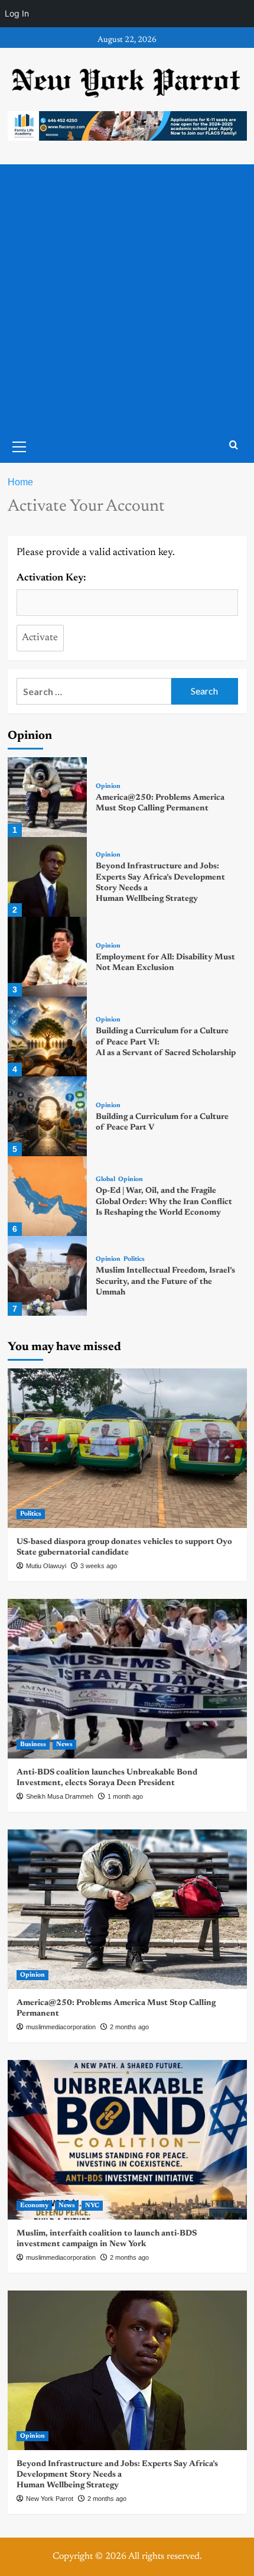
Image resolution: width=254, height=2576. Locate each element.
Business (33, 1745)
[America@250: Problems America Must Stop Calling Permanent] (48, 797)
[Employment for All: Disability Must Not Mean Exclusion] (48, 957)
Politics (134, 1259)
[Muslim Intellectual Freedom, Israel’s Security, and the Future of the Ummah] (48, 1276)
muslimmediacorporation (61, 2027)
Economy (34, 2206)
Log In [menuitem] (17, 13)
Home (20, 482)
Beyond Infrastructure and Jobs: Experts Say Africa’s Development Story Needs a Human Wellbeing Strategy (117, 2475)
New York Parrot (50, 2499)
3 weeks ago (99, 1566)
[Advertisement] (127, 297)
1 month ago (125, 1796)
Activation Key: (51, 578)
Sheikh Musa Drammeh (60, 1796)
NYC (92, 2206)
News (64, 1745)
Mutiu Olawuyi (46, 1566)
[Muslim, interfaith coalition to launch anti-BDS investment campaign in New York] (127, 2140)
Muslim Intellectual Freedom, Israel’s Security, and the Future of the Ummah (165, 1281)
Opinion (108, 786)
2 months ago (129, 2027)
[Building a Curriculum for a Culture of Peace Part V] (48, 1116)
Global (105, 1180)
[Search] (234, 445)
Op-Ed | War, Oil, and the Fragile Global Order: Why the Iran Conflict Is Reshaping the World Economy (164, 1202)
